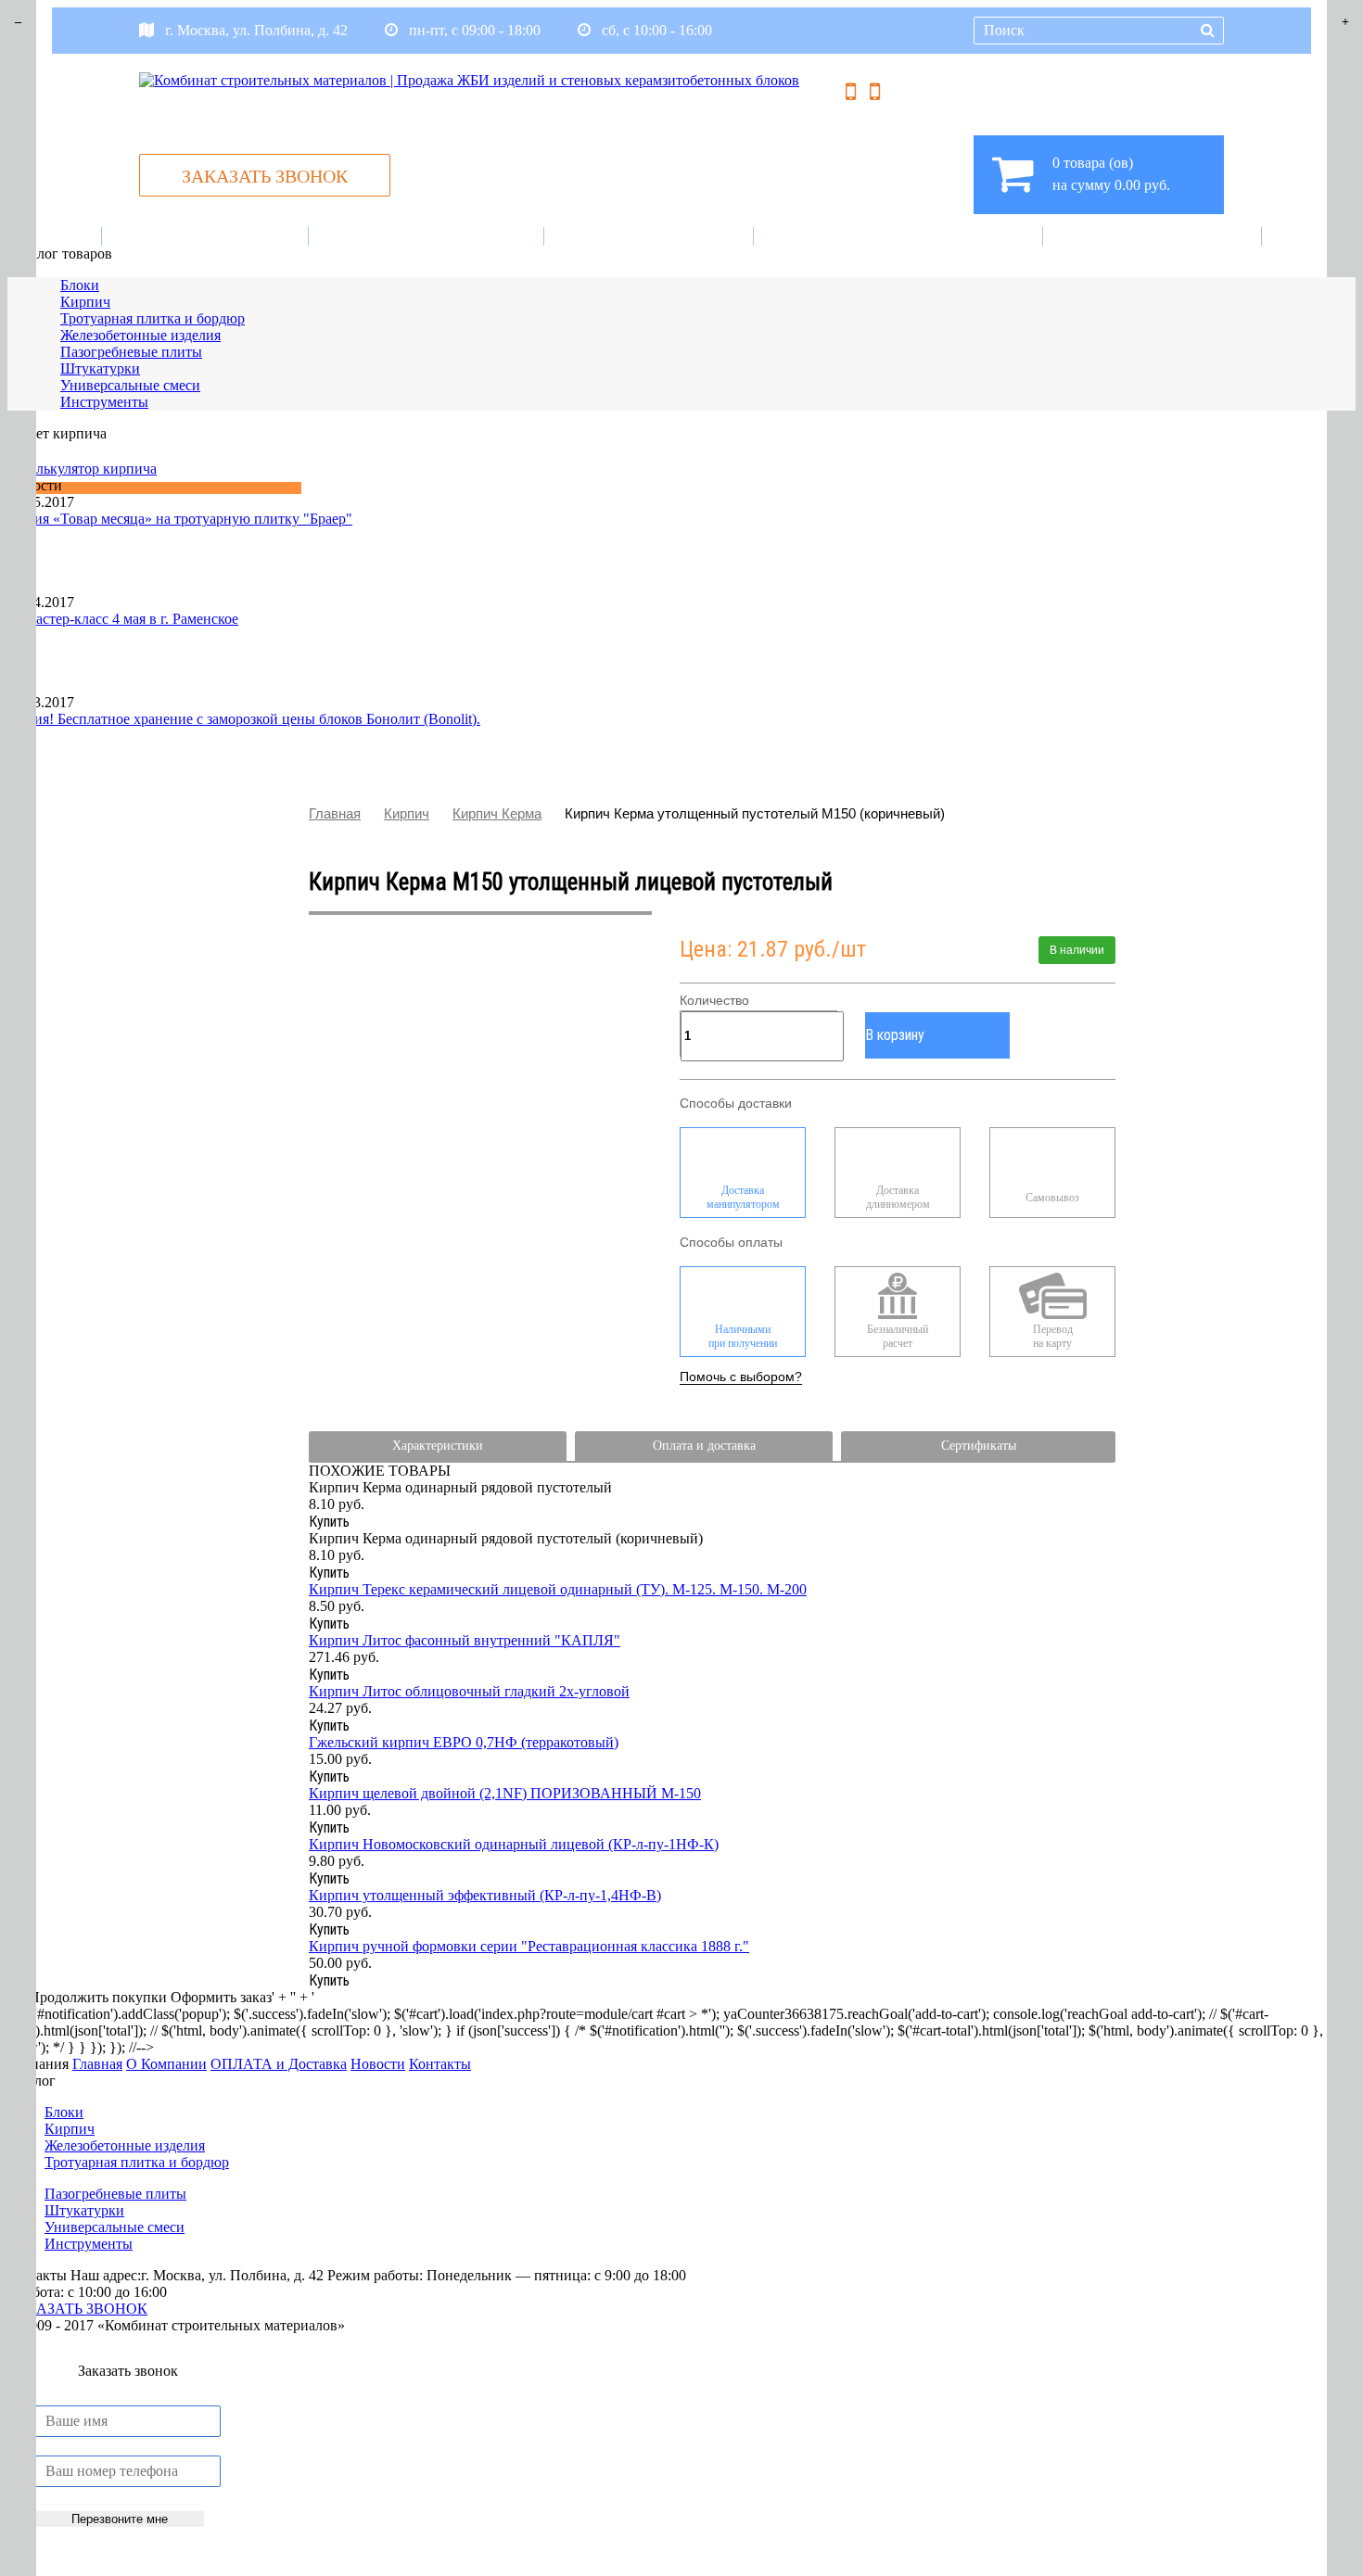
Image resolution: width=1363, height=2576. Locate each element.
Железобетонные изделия (140, 335)
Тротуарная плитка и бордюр (153, 318)
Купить (329, 1522)
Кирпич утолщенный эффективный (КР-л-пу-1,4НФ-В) (485, 1895)
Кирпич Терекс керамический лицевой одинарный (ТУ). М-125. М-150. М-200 (558, 1589)
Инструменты (104, 402)
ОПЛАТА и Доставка (279, 2064)
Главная (208, 236)
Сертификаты (979, 1446)
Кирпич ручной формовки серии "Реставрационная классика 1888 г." (529, 1946)
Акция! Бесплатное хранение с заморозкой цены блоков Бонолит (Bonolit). (244, 719)
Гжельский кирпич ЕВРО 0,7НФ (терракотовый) (464, 1742)
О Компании (429, 236)
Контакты (1155, 236)
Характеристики (438, 1446)
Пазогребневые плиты (131, 352)
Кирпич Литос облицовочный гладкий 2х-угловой (469, 1691)
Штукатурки (100, 368)
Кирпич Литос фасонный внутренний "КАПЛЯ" (465, 1640)
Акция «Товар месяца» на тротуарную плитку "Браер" (180, 519)
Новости (652, 236)
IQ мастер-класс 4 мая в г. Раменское (123, 619)
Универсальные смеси (130, 385)
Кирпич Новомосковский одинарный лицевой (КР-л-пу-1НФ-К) (514, 1844)
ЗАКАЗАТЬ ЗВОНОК (265, 176)
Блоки (80, 285)
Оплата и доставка (901, 236)
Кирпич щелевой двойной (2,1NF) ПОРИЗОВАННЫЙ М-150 (505, 1793)
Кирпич (85, 302)
